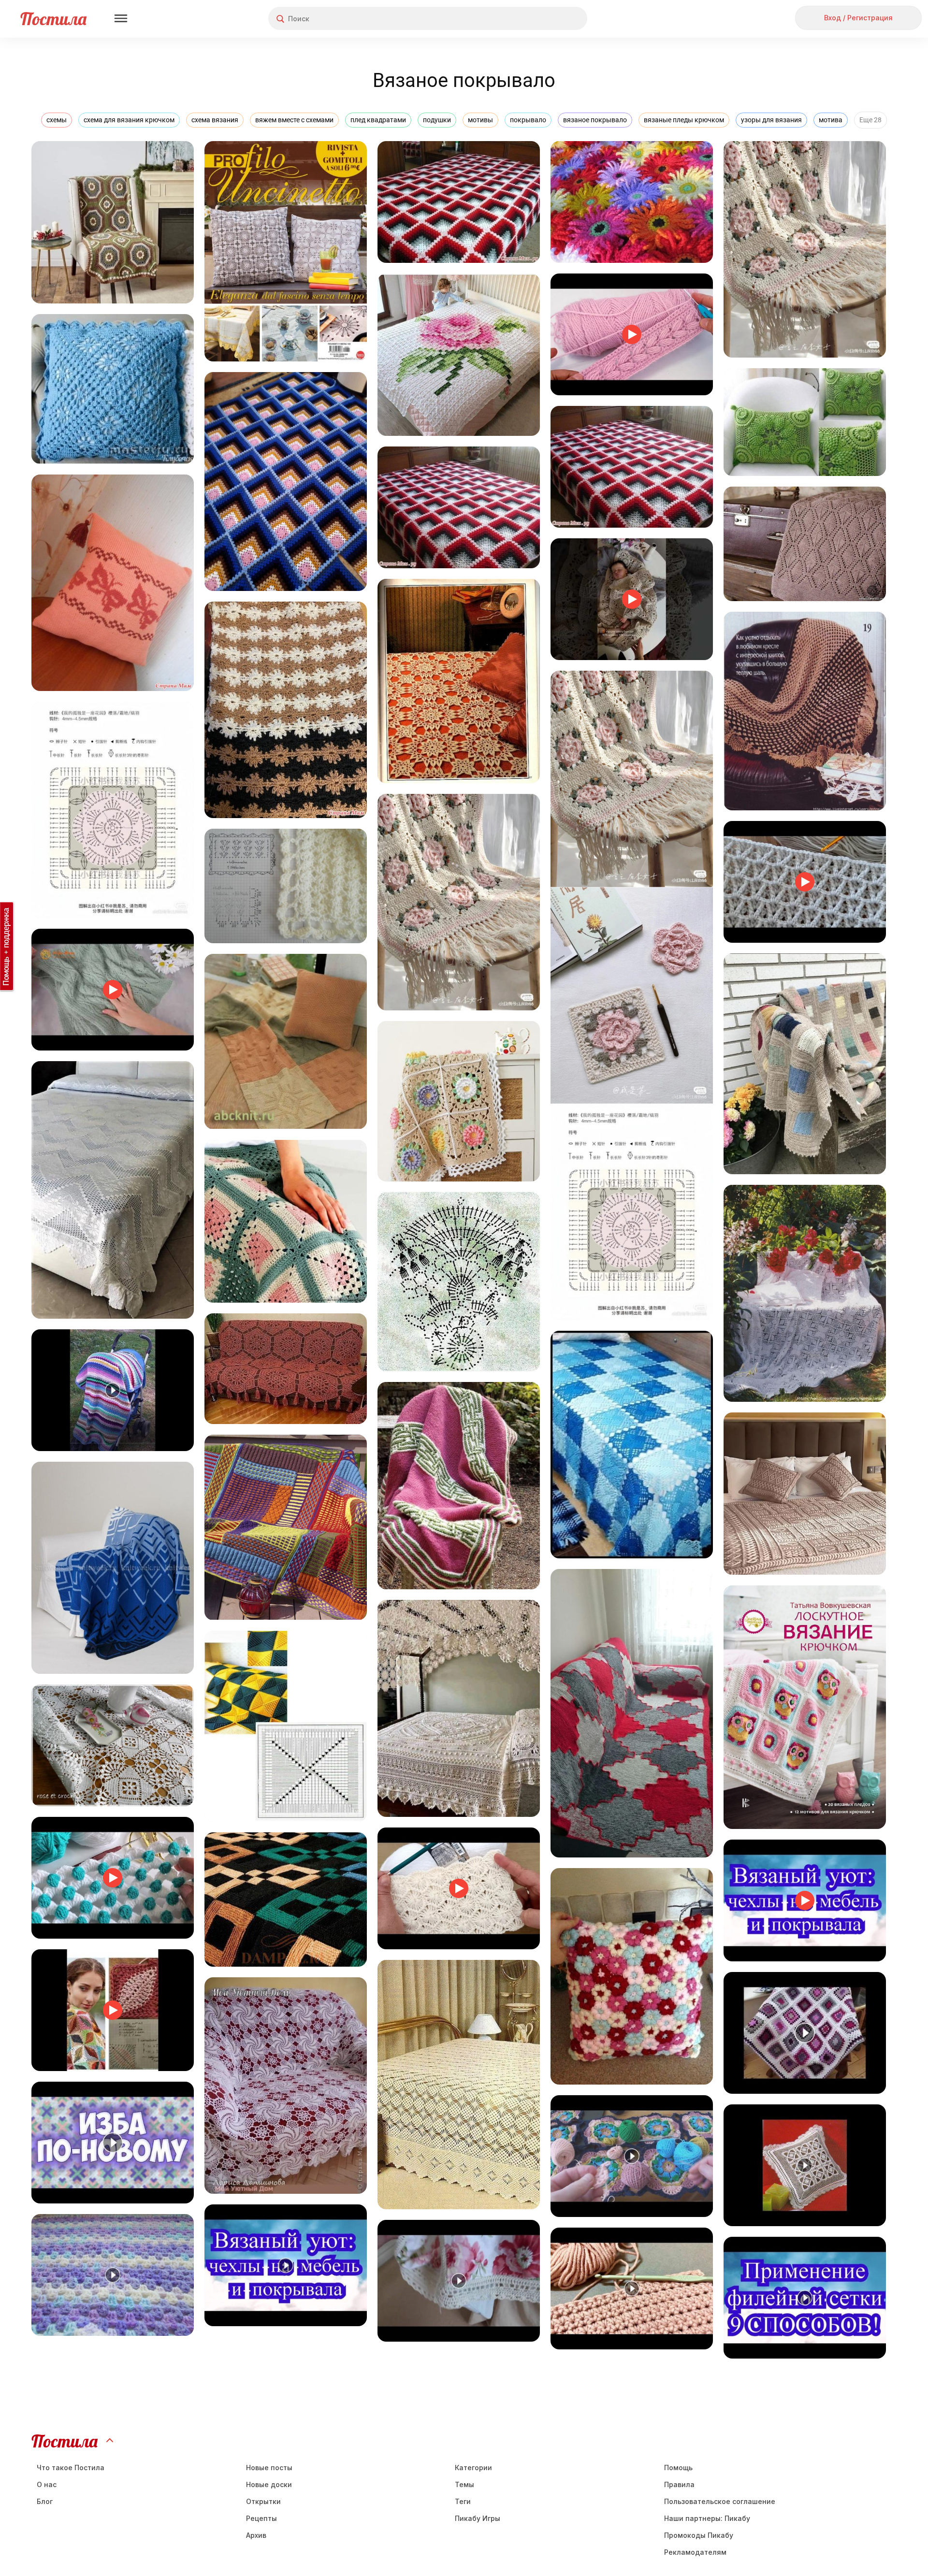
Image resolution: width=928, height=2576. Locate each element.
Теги (463, 2501)
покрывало (528, 120)
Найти (544, 19)
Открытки (263, 2501)
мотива (831, 120)
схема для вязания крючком (129, 120)
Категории (473, 2468)
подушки (437, 120)
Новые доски (269, 2484)
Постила (53, 19)
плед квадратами (378, 120)
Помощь (678, 2468)
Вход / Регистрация (858, 18)
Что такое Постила (71, 2468)
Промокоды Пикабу (699, 2535)
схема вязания (215, 120)
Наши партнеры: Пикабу (707, 2518)
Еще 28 (870, 120)
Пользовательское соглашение (720, 2501)
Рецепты (261, 2518)
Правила (679, 2484)
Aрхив (256, 2535)
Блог (45, 2501)
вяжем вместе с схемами (294, 120)
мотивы (480, 120)
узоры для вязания (771, 120)
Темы (464, 2484)
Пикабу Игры (478, 2518)
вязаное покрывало (595, 120)
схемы (57, 120)
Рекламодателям (695, 2552)
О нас (47, 2484)
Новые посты (269, 2468)
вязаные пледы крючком (684, 120)
